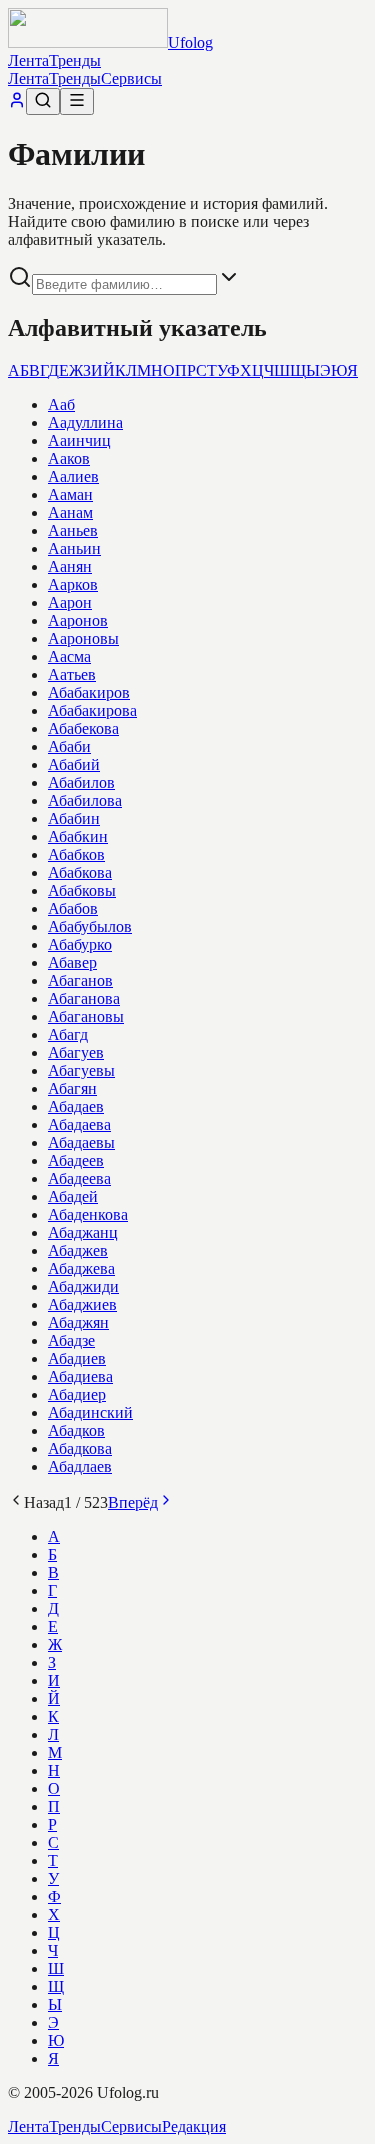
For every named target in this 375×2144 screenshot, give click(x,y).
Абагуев (76, 1052)
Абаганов (80, 980)
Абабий (74, 764)
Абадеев (76, 1160)
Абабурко (80, 944)
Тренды (75, 60)
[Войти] (17, 103)
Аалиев (73, 476)
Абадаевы (81, 1142)
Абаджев (78, 1250)
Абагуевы (81, 1070)
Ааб (61, 404)
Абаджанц (83, 1232)
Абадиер (77, 1394)
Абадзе (71, 1340)
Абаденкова (88, 1214)
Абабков (76, 854)
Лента (28, 60)
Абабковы (82, 890)
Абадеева (79, 1178)
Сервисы (131, 78)
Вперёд (133, 1502)
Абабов (73, 908)
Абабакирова (92, 710)
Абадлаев (80, 1466)
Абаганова (84, 998)
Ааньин (74, 548)
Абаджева (81, 1268)
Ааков (69, 458)
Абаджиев (82, 1304)
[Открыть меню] (77, 101)
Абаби (69, 746)
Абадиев (77, 1358)
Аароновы (83, 638)
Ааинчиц (79, 440)
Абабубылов (90, 926)
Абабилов (81, 782)
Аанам (70, 512)
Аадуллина (85, 422)
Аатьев (72, 674)
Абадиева (80, 1376)
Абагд (68, 1034)
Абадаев (76, 1106)
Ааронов (78, 620)
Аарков (73, 584)
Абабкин (78, 836)
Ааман (70, 494)
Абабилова (85, 800)
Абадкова (80, 1448)
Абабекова (83, 728)
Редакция (194, 2126)
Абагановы (86, 1016)
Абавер (72, 962)
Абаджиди (83, 1286)
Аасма (69, 656)
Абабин (74, 818)
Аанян (70, 566)
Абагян (72, 1088)
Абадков (76, 1430)
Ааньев (73, 530)
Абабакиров (89, 692)
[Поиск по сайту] (43, 101)
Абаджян (78, 1322)
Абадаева (79, 1124)
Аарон (70, 602)
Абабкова (80, 872)
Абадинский (90, 1412)
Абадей (73, 1196)
